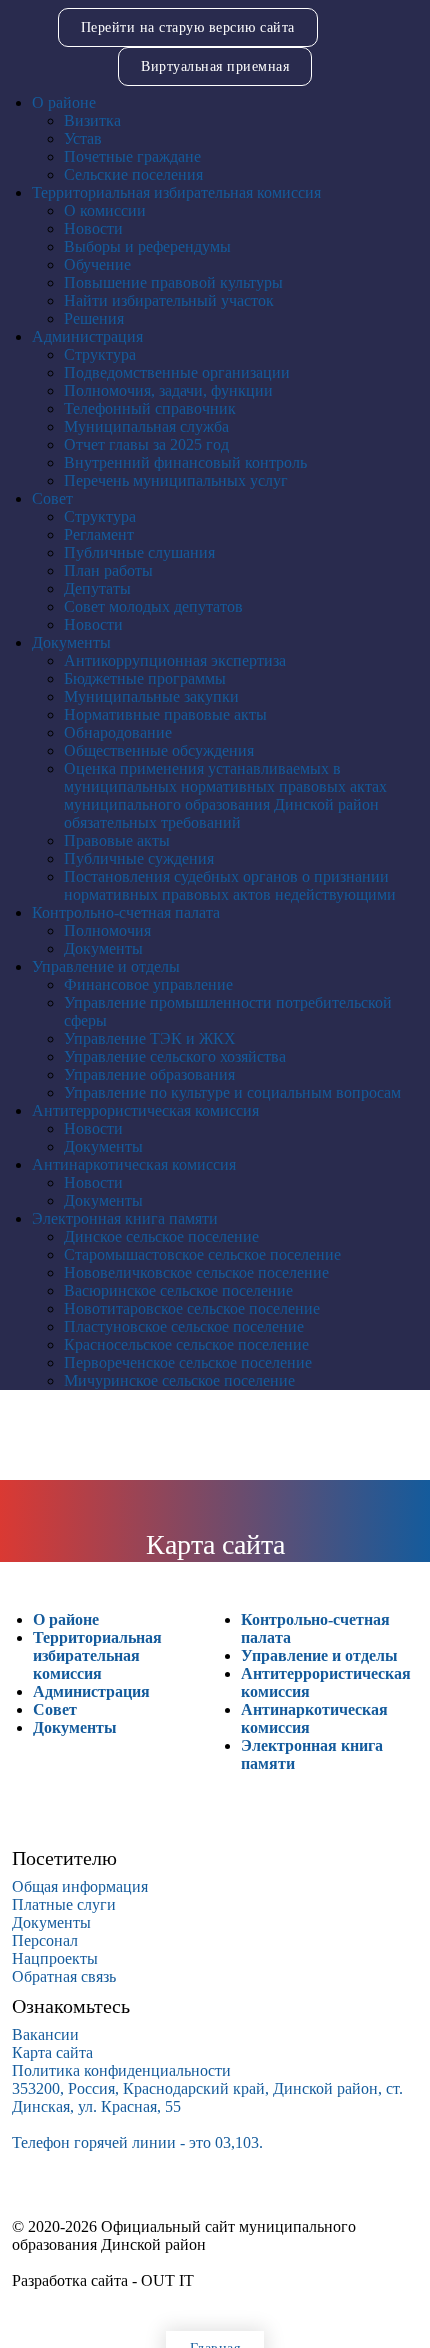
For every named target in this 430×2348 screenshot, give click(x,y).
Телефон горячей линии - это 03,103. (137, 2142)
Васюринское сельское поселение (178, 1290)
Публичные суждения (139, 858)
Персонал (45, 1940)
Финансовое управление (148, 984)
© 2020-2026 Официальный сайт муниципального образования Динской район (184, 2235)
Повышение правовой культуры (173, 282)
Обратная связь (64, 1976)
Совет (52, 498)
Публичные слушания (139, 552)
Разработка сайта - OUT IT (103, 2280)
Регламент (99, 534)
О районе (64, 102)
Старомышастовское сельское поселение (202, 1254)
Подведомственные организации (177, 372)
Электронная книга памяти (125, 1218)
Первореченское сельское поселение (188, 1362)
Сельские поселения (133, 174)
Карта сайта (52, 2052)
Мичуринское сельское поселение (179, 1380)
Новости (93, 228)
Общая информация (80, 1886)
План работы (108, 570)
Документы (71, 642)
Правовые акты (117, 840)
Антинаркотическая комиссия (134, 1164)
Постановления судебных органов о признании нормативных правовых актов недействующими (230, 885)
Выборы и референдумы (147, 246)
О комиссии (105, 210)
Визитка (92, 120)
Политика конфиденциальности (121, 2070)
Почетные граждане (132, 156)
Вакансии (45, 2034)
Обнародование (118, 732)
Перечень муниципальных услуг (176, 480)
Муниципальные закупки (151, 696)
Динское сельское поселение (161, 1236)
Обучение (97, 264)
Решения (94, 318)
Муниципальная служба (146, 426)
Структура (100, 354)
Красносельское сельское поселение (186, 1344)
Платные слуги (64, 1904)
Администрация (87, 336)
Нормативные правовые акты (165, 714)
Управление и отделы (106, 966)
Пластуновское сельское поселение (184, 1326)
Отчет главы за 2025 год (146, 444)
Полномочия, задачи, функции (168, 390)
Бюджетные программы (145, 678)
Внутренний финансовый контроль (185, 462)
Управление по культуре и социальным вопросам (232, 1092)
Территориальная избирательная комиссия (176, 192)
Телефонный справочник (150, 408)
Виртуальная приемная (215, 66)
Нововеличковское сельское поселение (196, 1272)
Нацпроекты (55, 1958)
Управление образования (149, 1074)
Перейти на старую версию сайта (188, 27)
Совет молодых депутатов (153, 606)
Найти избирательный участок (169, 300)
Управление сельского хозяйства (175, 1056)
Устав (83, 138)
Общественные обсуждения (159, 750)
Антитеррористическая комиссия (145, 1110)
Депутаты (97, 588)
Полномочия (107, 930)
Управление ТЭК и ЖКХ (150, 1038)
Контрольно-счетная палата (126, 912)
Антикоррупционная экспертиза (175, 660)
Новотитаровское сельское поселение (192, 1308)
